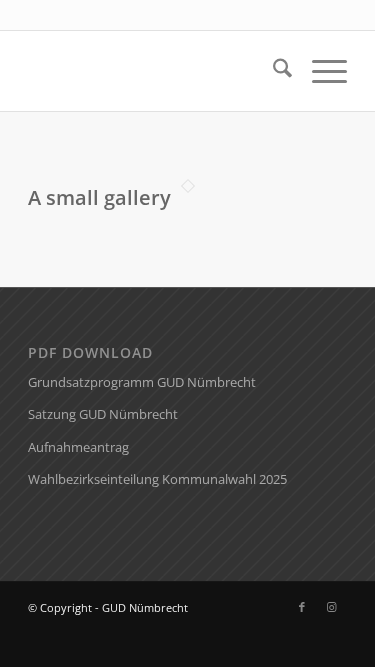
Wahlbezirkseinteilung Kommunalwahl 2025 (157, 479)
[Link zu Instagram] (332, 607)
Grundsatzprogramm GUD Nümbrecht (142, 382)
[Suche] (272, 71)
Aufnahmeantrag (78, 447)
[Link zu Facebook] (302, 607)
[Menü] (319, 71)
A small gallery (99, 197)
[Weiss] (155, 71)
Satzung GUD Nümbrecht (103, 414)
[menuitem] (272, 71)
